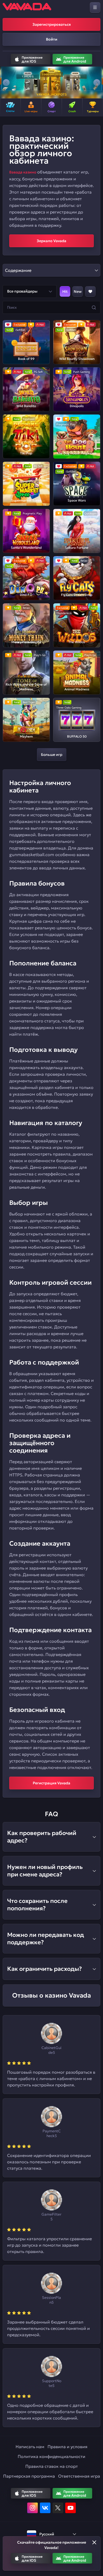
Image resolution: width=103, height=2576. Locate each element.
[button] (6, 82)
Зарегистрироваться (52, 24)
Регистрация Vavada (51, 1783)
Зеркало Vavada (51, 241)
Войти (52, 39)
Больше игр (52, 755)
